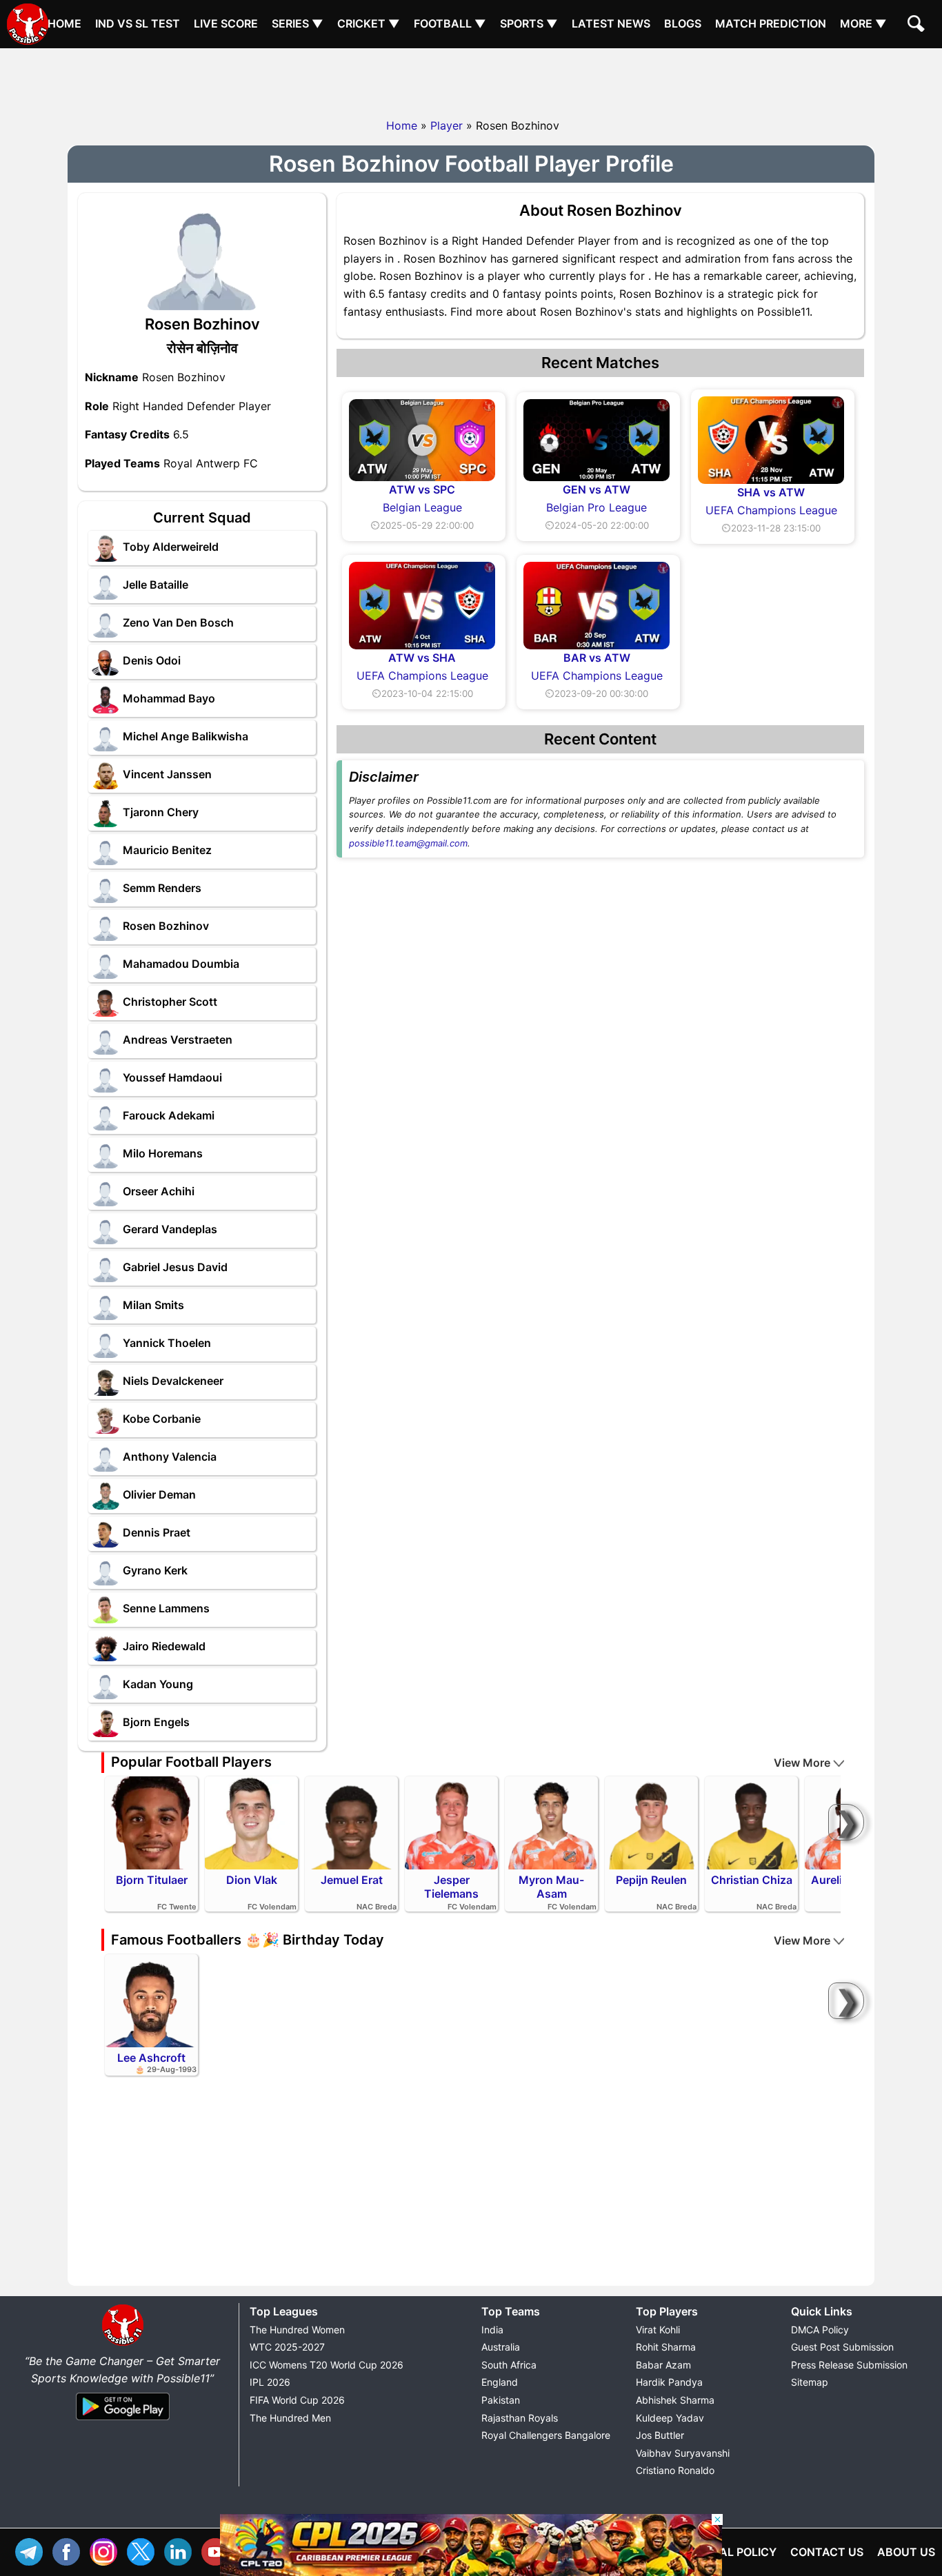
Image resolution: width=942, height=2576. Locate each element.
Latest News (611, 23)
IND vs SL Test (138, 23)
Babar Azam (663, 2365)
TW (144, 2550)
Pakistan (501, 2400)
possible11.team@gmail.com (408, 843)
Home (64, 23)
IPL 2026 (270, 2382)
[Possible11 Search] (918, 26)
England (500, 2382)
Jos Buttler (660, 2435)
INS (107, 2550)
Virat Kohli (658, 2330)
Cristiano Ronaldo (675, 2470)
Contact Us (827, 2552)
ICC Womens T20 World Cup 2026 (327, 2365)
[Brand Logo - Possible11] (123, 2343)
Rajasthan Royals (520, 2418)
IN (181, 2550)
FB (70, 2550)
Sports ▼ (529, 23)
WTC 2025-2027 (287, 2347)
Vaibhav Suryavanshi (683, 2453)
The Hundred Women (297, 2330)
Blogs (683, 23)
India (492, 2330)
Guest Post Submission (842, 2347)
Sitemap (810, 2382)
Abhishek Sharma (675, 2400)
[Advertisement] (471, 79)
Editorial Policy (726, 2552)
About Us (906, 2552)
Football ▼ (450, 23)
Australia (501, 2347)
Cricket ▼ (369, 23)
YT (219, 2550)
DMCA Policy (820, 2330)
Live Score (226, 23)
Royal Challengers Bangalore (546, 2435)
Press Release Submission (849, 2365)
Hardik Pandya (669, 2382)
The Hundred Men (290, 2418)
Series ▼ (298, 23)
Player (447, 125)
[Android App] (123, 2421)
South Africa (509, 2365)
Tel (32, 2550)
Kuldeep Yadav (670, 2418)
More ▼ (863, 23)
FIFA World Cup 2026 (297, 2400)
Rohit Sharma (666, 2347)
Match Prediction (771, 23)
